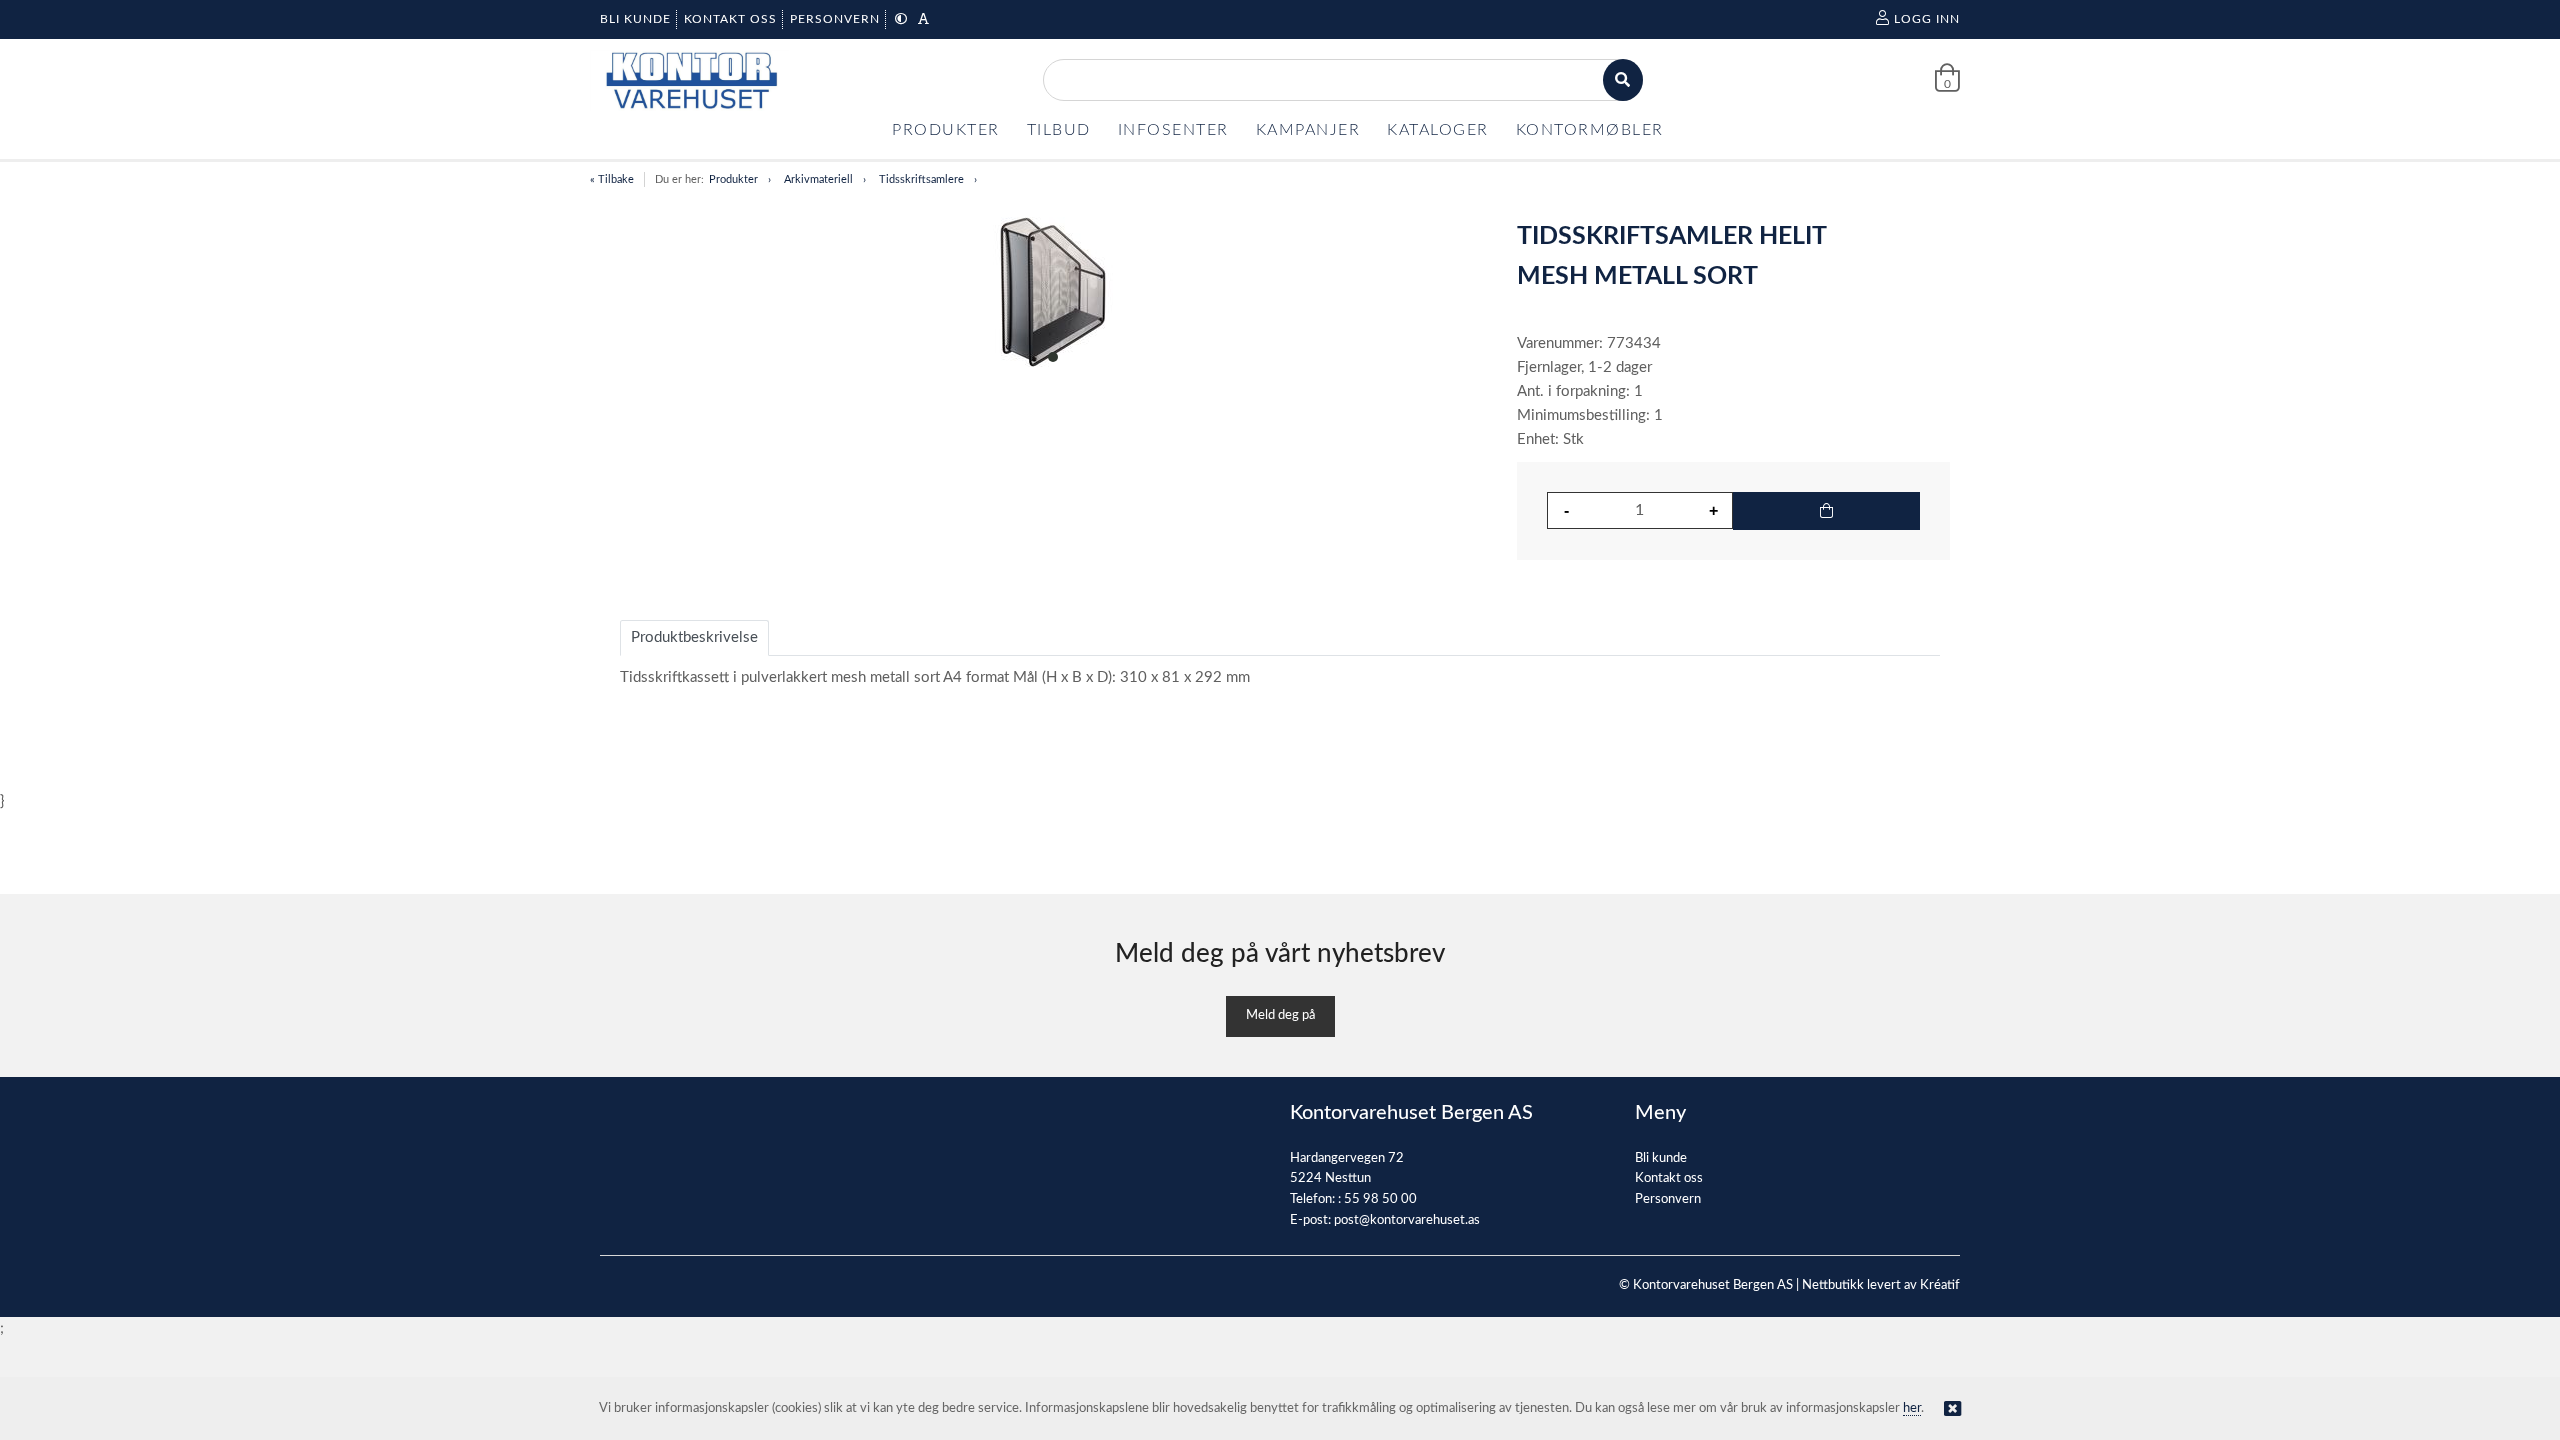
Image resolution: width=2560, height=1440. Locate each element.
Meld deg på (1280, 1015)
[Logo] (690, 80)
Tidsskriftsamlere (921, 179)
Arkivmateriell (818, 179)
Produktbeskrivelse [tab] (694, 637)
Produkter (733, 179)
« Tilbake (612, 179)
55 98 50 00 (1380, 1199)
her (1912, 1408)
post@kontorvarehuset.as (1407, 1220)
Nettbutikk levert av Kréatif (1881, 1285)
